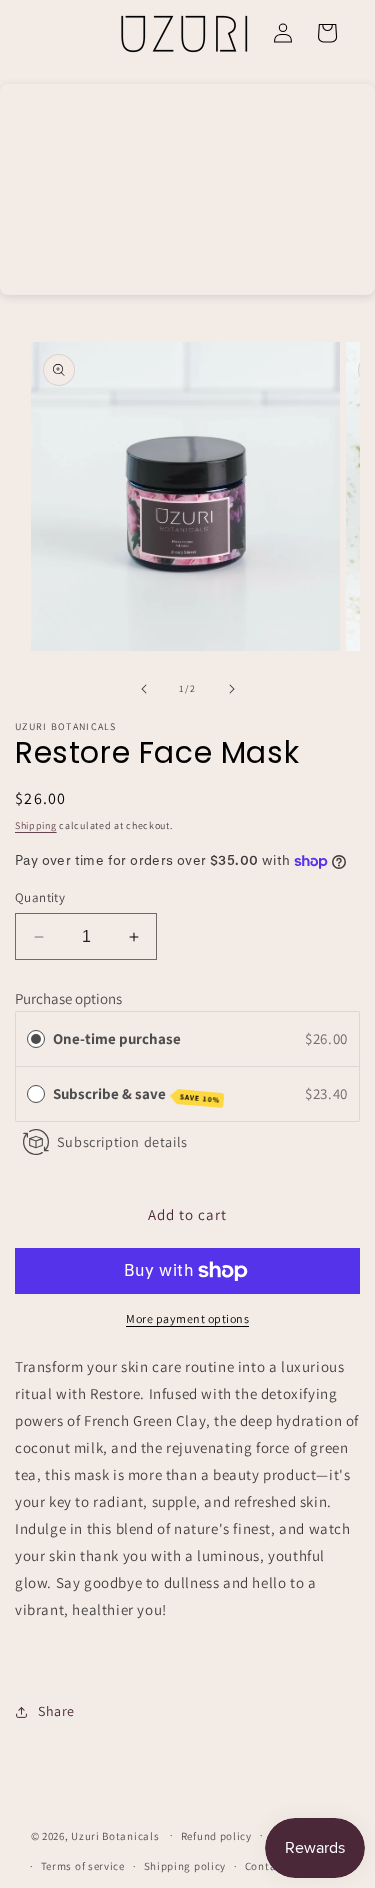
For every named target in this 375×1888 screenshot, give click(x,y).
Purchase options (68, 998)
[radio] (36, 1039)
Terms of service (83, 1866)
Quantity (40, 897)
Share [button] (56, 1711)
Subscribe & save (136, 1094)
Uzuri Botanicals (115, 1835)
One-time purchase (117, 1038)
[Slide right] (232, 689)
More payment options (187, 1318)
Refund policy (216, 1836)
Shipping (36, 825)
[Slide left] (144, 689)
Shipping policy (185, 1866)
